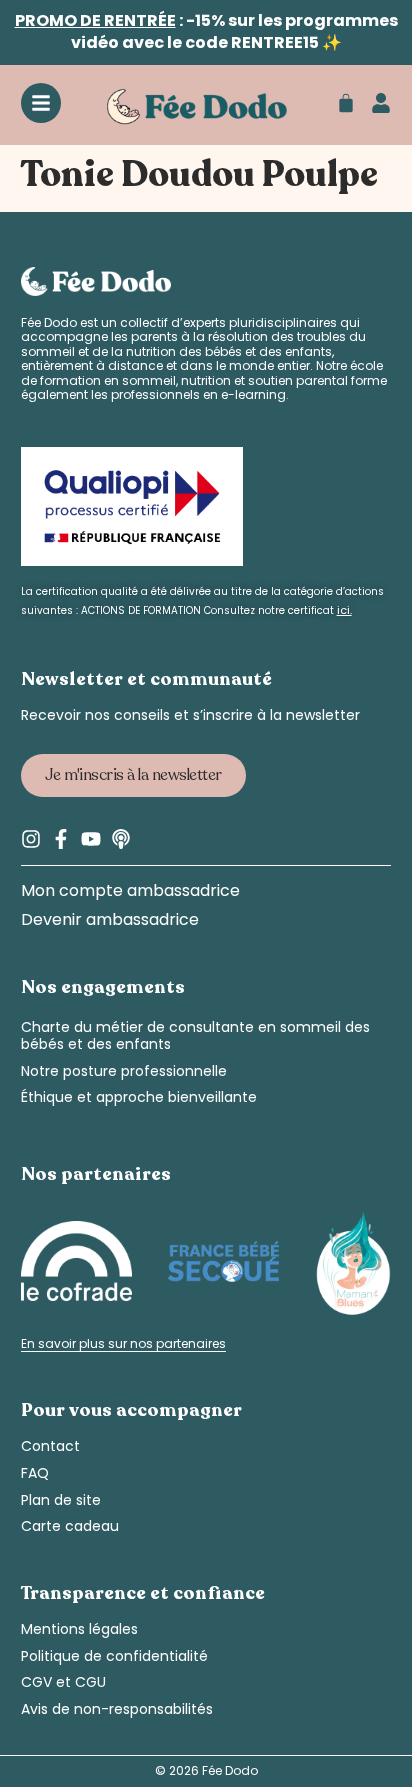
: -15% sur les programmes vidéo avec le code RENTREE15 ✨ (206, 31)
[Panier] (346, 103)
